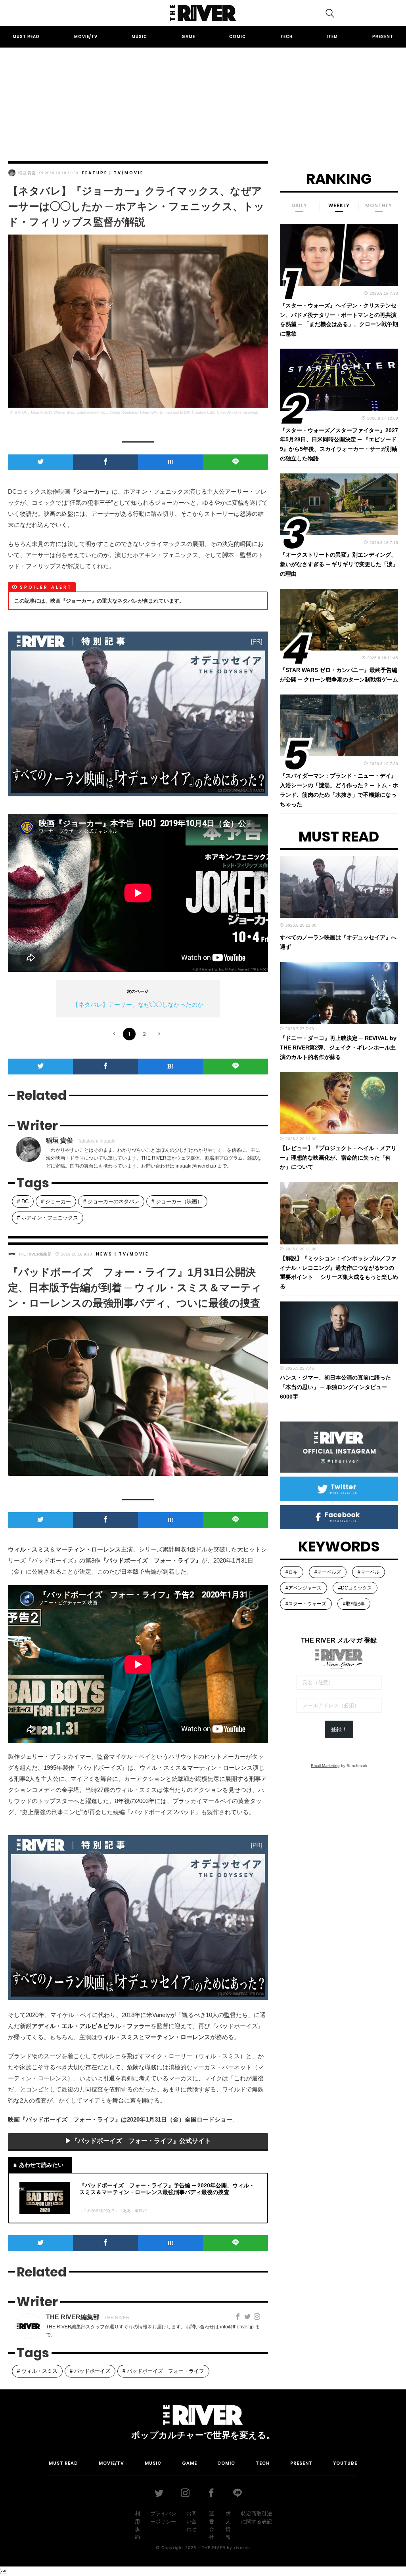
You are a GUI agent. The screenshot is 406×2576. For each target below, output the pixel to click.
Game (188, 37)
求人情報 (228, 2525)
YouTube (345, 2463)
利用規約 (137, 2525)
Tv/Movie (129, 173)
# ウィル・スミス (37, 2371)
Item (332, 37)
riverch (242, 2547)
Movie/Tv (86, 37)
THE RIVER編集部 (35, 1254)
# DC (23, 1201)
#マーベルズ (328, 1572)
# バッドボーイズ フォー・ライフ (163, 2371)
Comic (237, 37)
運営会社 (212, 2525)
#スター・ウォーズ (306, 1604)
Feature (95, 173)
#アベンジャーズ (304, 1588)
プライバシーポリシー (163, 2518)
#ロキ (292, 1572)
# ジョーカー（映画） (177, 1201)
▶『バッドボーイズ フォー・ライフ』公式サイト (138, 2141)
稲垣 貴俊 (27, 173)
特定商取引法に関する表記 (257, 2518)
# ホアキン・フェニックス (48, 1218)
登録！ (339, 1729)
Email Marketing (325, 1766)
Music (139, 37)
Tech (286, 37)
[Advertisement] (203, 97)
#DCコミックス (355, 1588)
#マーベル (369, 1572)
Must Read (26, 37)
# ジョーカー (56, 1201)
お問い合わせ (192, 2521)
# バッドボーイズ (90, 2371)
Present (383, 37)
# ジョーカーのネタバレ (111, 1201)
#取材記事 (354, 1604)
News (104, 1254)
